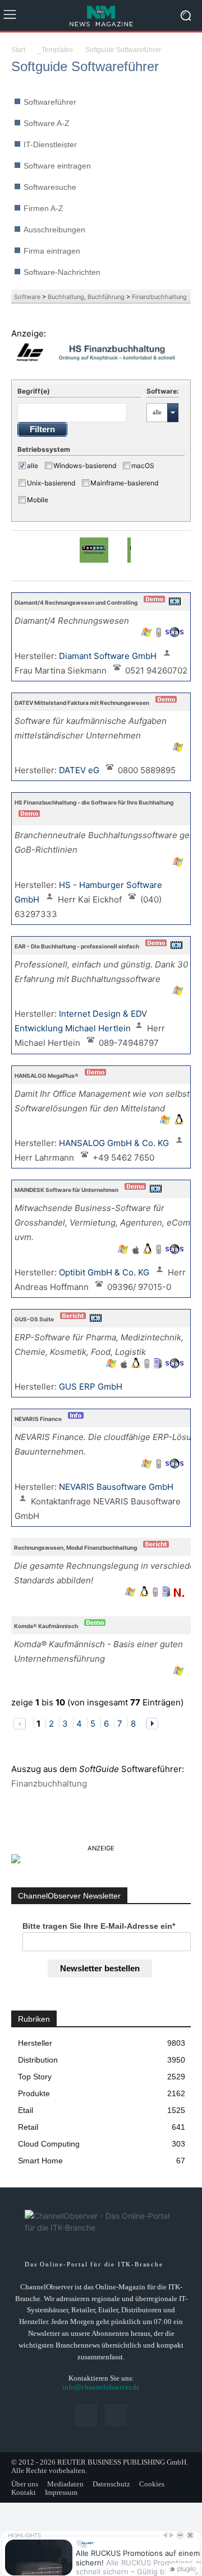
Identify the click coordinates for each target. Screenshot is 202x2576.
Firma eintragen (52, 251)
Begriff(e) (34, 391)
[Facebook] (86, 2415)
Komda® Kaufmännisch (46, 1626)
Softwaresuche (50, 187)
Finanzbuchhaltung (159, 297)
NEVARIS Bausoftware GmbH (117, 1487)
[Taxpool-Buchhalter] (94, 555)
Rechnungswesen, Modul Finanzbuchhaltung (75, 1548)
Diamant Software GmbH (109, 656)
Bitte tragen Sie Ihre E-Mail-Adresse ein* (99, 1926)
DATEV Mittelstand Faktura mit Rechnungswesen (82, 703)
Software (27, 297)
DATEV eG (80, 770)
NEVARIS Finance (38, 1419)
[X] (116, 2415)
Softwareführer (50, 102)
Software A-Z (47, 123)
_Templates (55, 50)
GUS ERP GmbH (92, 1387)
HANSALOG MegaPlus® (47, 1076)
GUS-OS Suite (34, 1319)
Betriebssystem (44, 449)
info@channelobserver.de (101, 2387)
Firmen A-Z (43, 208)
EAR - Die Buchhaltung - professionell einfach (77, 946)
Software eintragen (57, 166)
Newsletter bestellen (100, 1968)
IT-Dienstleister (50, 144)
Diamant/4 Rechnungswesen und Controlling (76, 602)
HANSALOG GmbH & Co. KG (115, 1143)
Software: (163, 391)
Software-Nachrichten (62, 272)
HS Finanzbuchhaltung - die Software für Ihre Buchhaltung (94, 802)
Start (18, 50)
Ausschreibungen (54, 230)
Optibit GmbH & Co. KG (105, 1272)
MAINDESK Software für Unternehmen (66, 1190)
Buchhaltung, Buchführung (86, 297)
